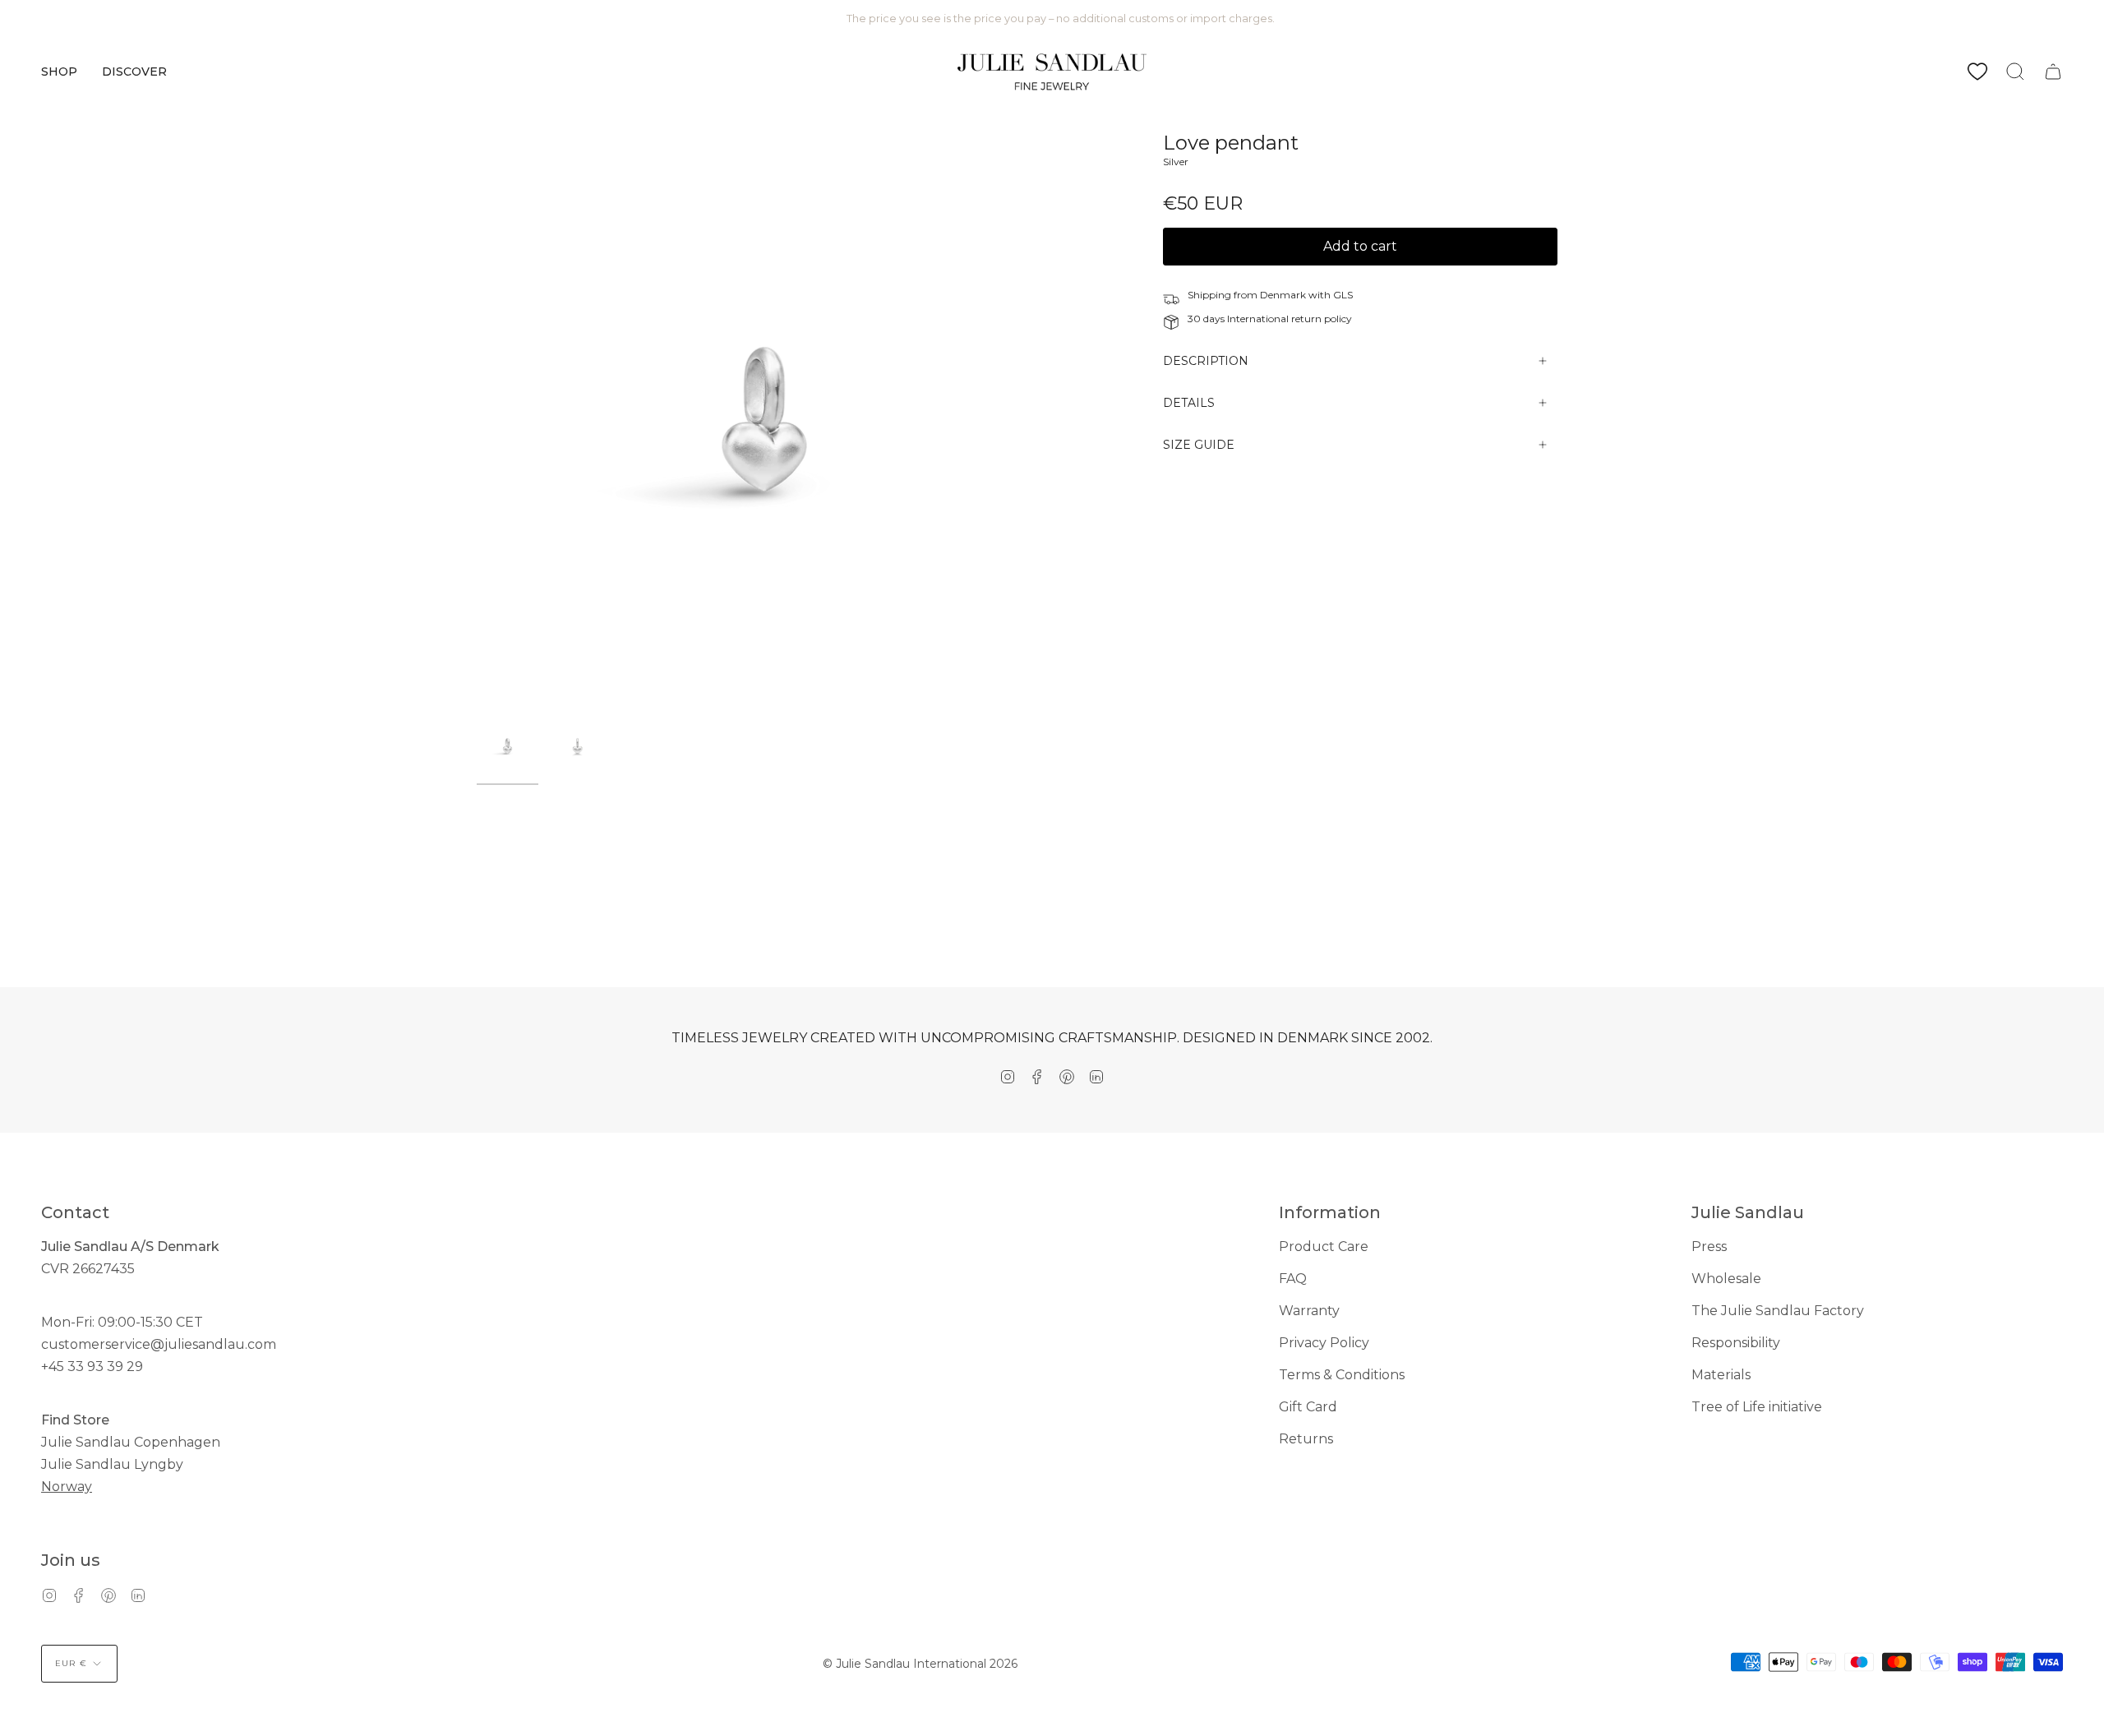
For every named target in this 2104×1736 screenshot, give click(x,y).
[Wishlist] (1977, 72)
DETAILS (1189, 403)
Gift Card (1308, 1407)
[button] (59, 72)
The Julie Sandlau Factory (1778, 1311)
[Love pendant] (508, 746)
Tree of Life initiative (1757, 1407)
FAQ (1293, 1279)
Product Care (1324, 1247)
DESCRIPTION (1206, 361)
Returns (1306, 1439)
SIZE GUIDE (1199, 445)
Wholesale (1726, 1279)
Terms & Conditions (1342, 1375)
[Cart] (2053, 72)
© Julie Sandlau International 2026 (920, 1664)
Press (1709, 1247)
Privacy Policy (1324, 1343)
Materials (1721, 1375)
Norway (67, 1487)
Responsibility (1736, 1343)
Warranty (1309, 1311)
